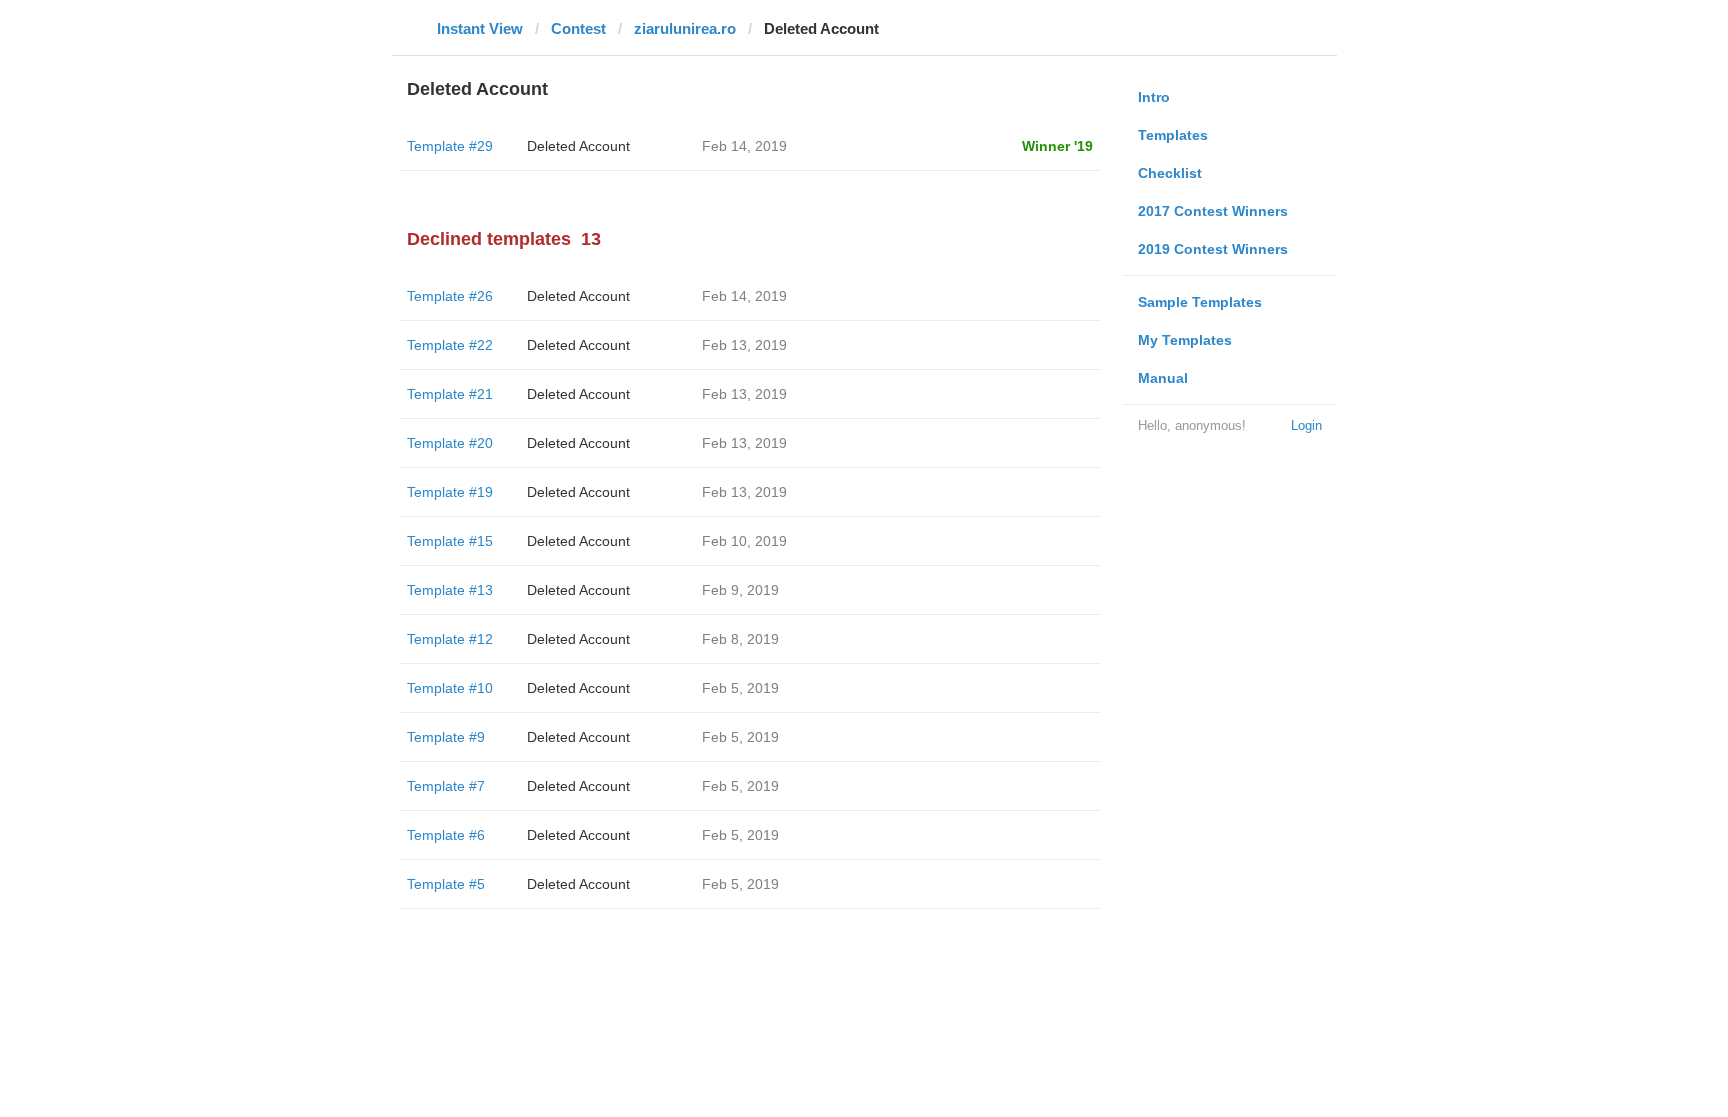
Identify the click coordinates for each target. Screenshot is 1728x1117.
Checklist (1170, 173)
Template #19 (450, 492)
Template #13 (450, 590)
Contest (578, 28)
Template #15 (450, 541)
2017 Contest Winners (1213, 211)
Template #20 (450, 443)
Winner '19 (1057, 146)
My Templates (1185, 340)
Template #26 (450, 296)
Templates (1173, 135)
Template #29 (450, 146)
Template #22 (450, 345)
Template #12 (450, 639)
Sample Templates (1200, 302)
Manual (1163, 378)
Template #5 (446, 884)
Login (1306, 425)
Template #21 (450, 394)
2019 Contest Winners (1213, 249)
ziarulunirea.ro (685, 28)
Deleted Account (578, 146)
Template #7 (446, 786)
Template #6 (446, 835)
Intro (1154, 97)
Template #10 (450, 688)
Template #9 (446, 737)
